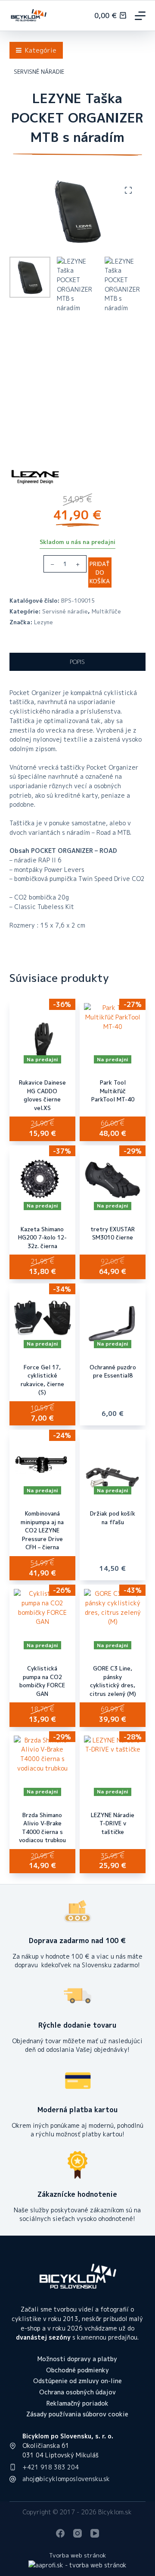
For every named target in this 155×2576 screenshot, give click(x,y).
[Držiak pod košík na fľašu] (113, 1464)
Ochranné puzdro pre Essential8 (113, 1371)
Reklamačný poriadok (77, 2403)
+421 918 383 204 (51, 2467)
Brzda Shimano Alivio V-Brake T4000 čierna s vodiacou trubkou (42, 1828)
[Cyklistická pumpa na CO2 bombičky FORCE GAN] (42, 1619)
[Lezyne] (35, 477)
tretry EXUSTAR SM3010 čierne (113, 1233)
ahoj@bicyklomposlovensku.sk (66, 2479)
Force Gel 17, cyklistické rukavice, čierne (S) (42, 1380)
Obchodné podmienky (77, 2370)
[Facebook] (60, 2533)
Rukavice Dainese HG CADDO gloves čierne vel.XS (42, 1095)
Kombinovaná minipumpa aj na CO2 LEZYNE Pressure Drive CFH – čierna (42, 1530)
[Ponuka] (140, 16)
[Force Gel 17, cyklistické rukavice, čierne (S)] (42, 1318)
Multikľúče (106, 611)
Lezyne (43, 622)
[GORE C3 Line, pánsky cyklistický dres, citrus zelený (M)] (113, 1619)
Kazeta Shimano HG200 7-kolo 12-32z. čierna (42, 1238)
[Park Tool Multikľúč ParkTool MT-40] (113, 1033)
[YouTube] (95, 2533)
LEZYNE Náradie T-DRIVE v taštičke (113, 1823)
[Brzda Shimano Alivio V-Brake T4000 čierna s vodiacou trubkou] (42, 1766)
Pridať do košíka (100, 572)
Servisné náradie (65, 611)
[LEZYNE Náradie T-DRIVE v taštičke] (113, 1766)
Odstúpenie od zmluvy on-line (77, 2381)
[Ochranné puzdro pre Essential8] (113, 1318)
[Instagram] (77, 2533)
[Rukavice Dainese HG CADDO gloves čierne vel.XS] (42, 1033)
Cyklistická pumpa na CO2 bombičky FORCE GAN (42, 1681)
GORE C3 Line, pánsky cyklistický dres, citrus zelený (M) (113, 1681)
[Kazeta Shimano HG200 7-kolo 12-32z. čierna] (42, 1180)
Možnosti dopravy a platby (77, 2359)
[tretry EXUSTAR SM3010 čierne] (113, 1180)
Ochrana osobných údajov (77, 2392)
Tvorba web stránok (77, 2555)
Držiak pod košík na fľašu (113, 1518)
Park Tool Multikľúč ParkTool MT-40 (113, 1091)
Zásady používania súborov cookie (77, 2414)
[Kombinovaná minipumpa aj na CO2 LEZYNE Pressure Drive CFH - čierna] (42, 1464)
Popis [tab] (77, 662)
